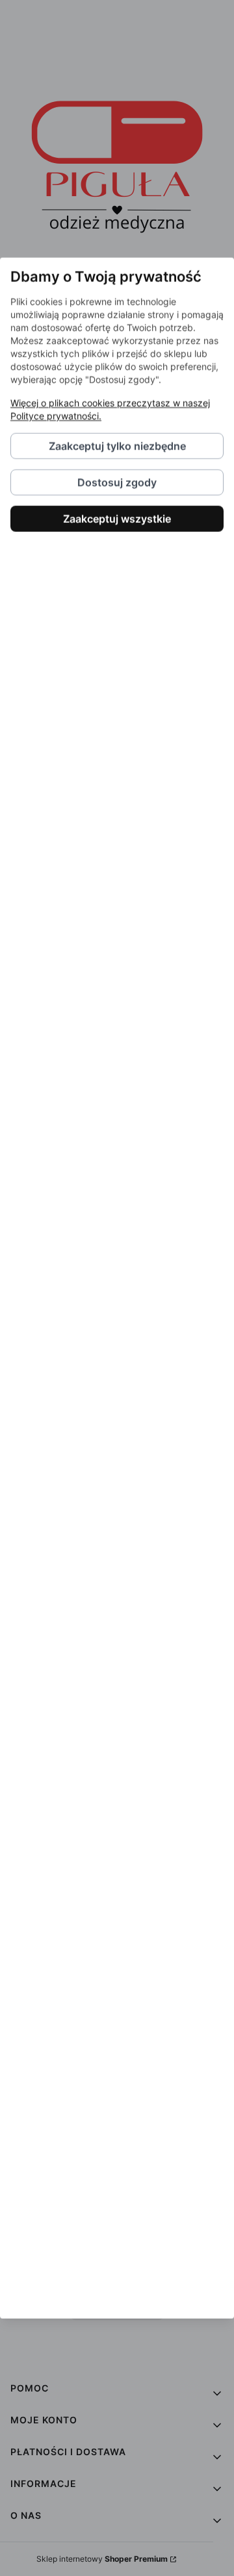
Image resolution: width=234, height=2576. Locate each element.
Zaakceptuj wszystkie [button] (117, 519)
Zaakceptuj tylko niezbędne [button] (117, 446)
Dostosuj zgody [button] (117, 483)
